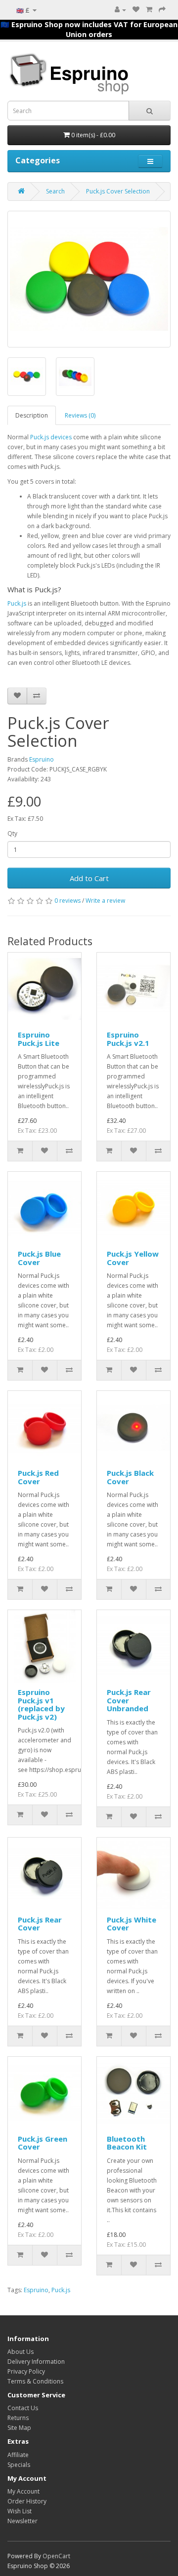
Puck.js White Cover (132, 1924)
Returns (18, 2418)
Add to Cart (89, 878)
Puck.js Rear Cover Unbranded (129, 1700)
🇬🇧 (23, 10)
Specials (19, 2465)
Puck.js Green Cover (43, 2143)
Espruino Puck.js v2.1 (128, 1039)
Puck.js (17, 603)
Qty (12, 833)
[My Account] (120, 10)
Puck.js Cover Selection (118, 191)
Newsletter (22, 2521)
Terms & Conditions (35, 2381)
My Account (23, 2491)
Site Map (19, 2428)
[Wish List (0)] (136, 10)
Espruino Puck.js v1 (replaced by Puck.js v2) (41, 1704)
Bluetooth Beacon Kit (127, 2143)
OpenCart (56, 2556)
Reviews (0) (80, 415)
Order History (27, 2501)
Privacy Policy (26, 2371)
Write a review (105, 901)
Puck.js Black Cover (130, 1477)
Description (32, 415)
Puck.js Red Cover (38, 1477)
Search (55, 191)
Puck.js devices (51, 437)
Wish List (20, 2511)
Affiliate (18, 2455)
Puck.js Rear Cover (40, 1924)
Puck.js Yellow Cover (133, 1258)
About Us (21, 2352)
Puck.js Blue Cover (39, 1258)
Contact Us (23, 2408)
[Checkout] (162, 10)
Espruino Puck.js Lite (39, 1039)
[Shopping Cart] (149, 10)
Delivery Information (36, 2362)
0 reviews (67, 901)
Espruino (42, 759)
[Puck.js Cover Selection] (89, 279)
